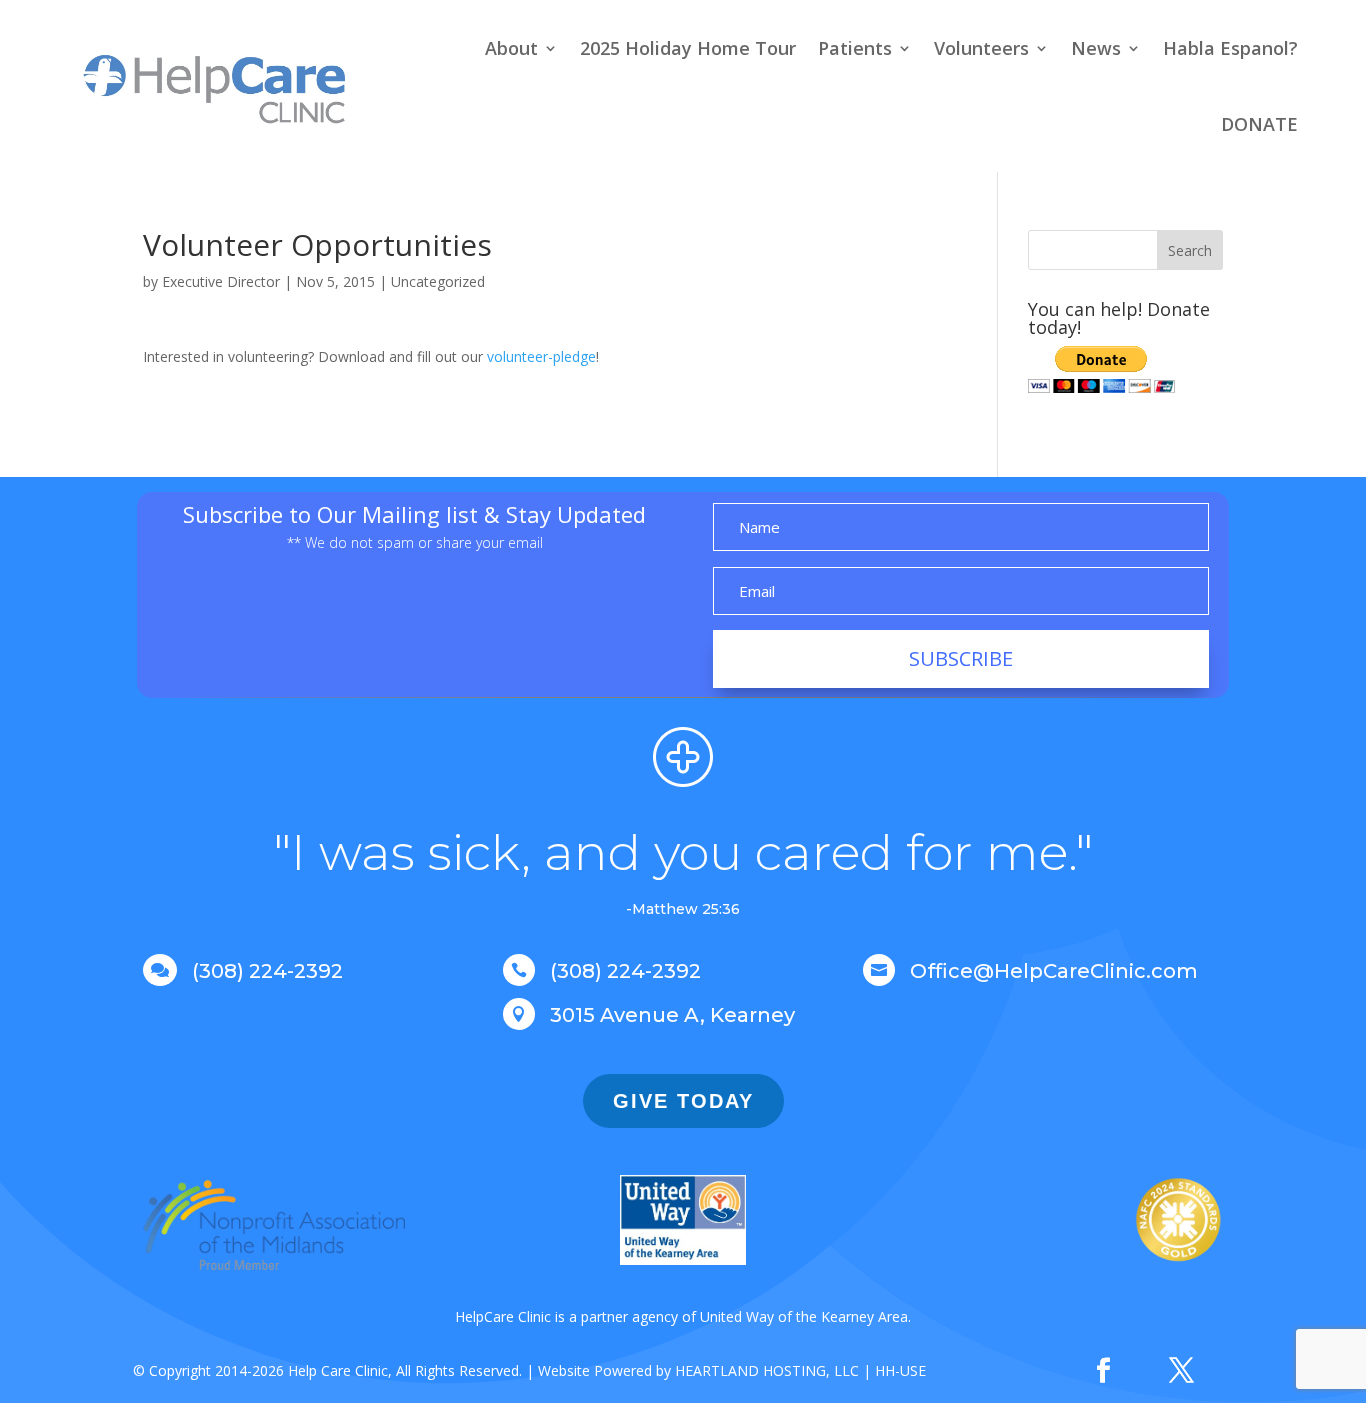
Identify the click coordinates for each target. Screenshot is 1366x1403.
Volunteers (981, 48)
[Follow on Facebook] (1103, 1371)
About (511, 48)
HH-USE (900, 1370)
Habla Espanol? (1230, 48)
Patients (855, 48)
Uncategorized (438, 281)
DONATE (1259, 124)
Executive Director (221, 281)
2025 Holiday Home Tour (688, 48)
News (1096, 48)
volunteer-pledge (541, 356)
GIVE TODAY (683, 1101)
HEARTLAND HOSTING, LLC (767, 1370)
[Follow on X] (1181, 1371)
